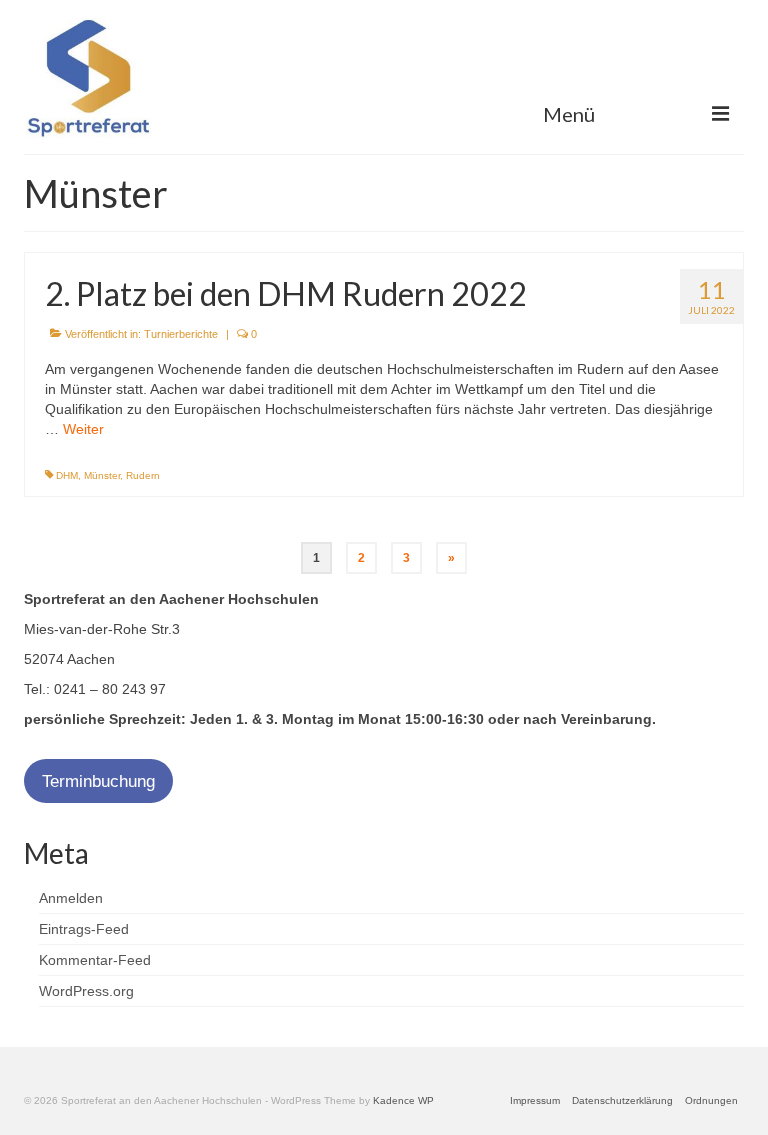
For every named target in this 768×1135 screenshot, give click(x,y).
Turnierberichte (181, 334)
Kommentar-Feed (95, 960)
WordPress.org (86, 991)
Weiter (83, 429)
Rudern (143, 475)
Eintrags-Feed (84, 929)
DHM (67, 475)
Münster (102, 475)
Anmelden (71, 898)
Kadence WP (403, 1100)
